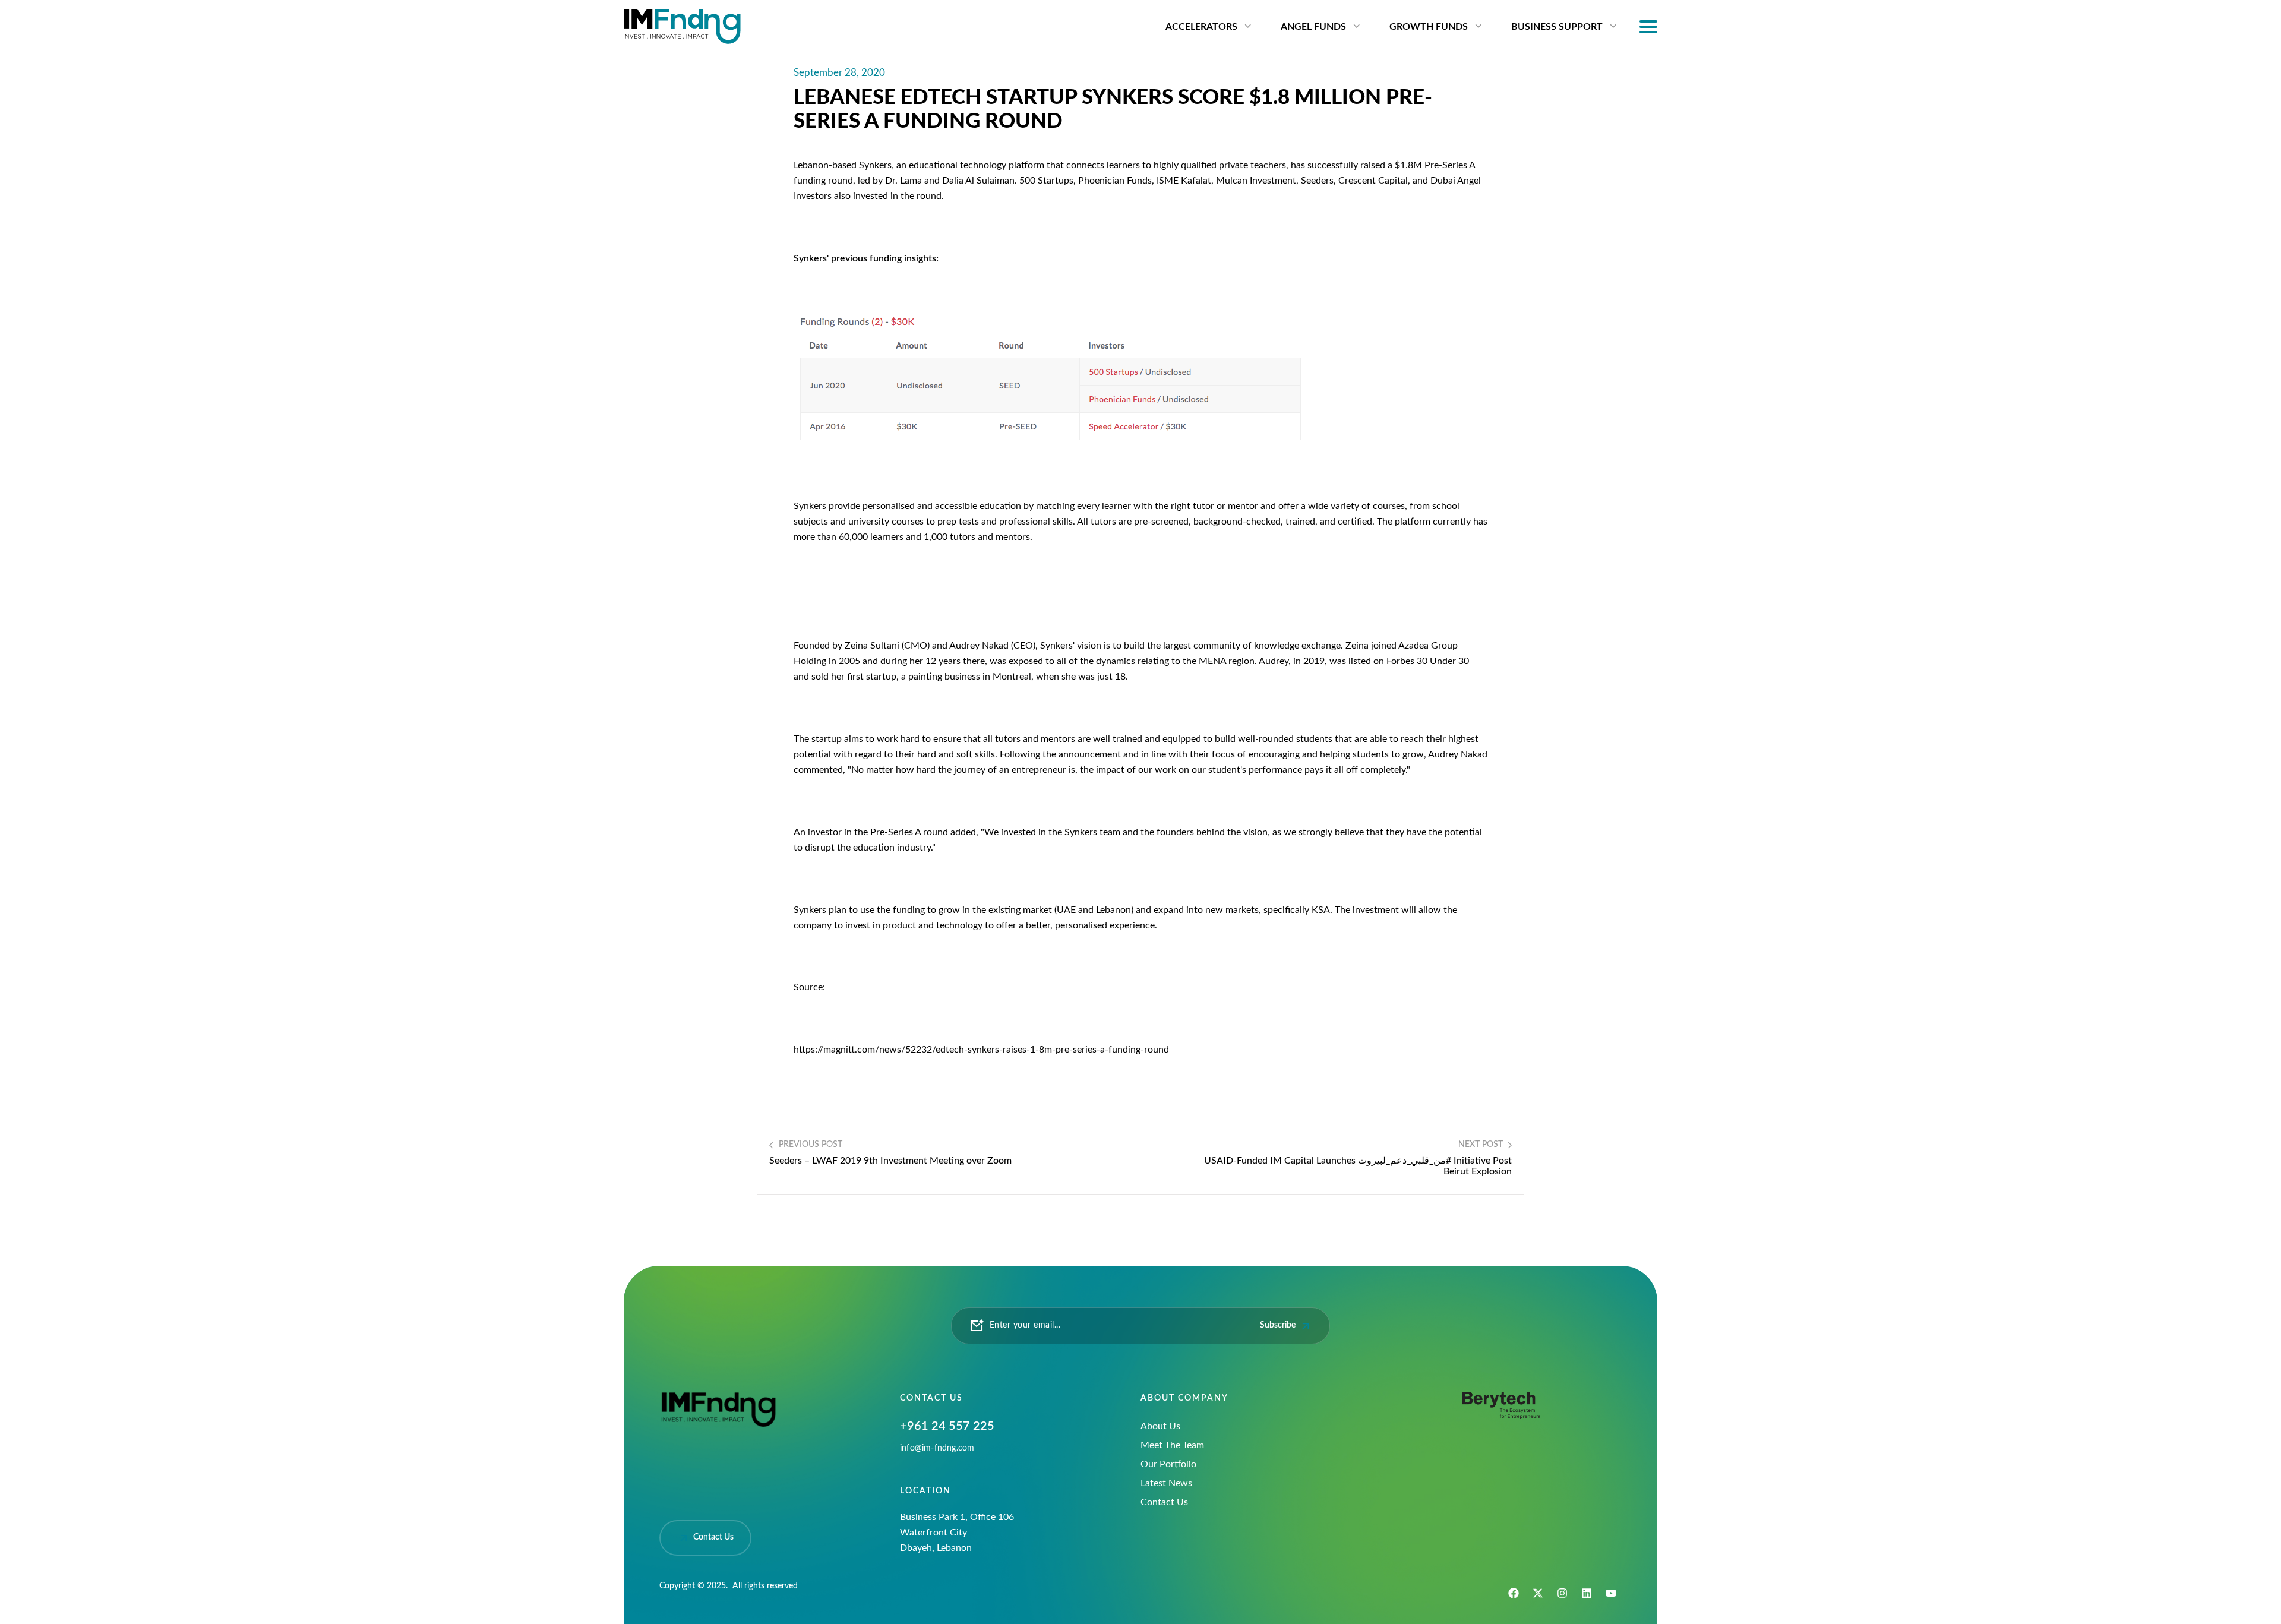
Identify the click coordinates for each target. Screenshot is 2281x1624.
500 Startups (1046, 181)
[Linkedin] (1587, 1593)
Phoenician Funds (1115, 181)
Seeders (1317, 181)
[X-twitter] (1538, 1593)
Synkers (875, 165)
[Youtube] (1611, 1593)
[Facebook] (1514, 1593)
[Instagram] (1562, 1593)
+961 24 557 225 (947, 1426)
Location (925, 1491)
